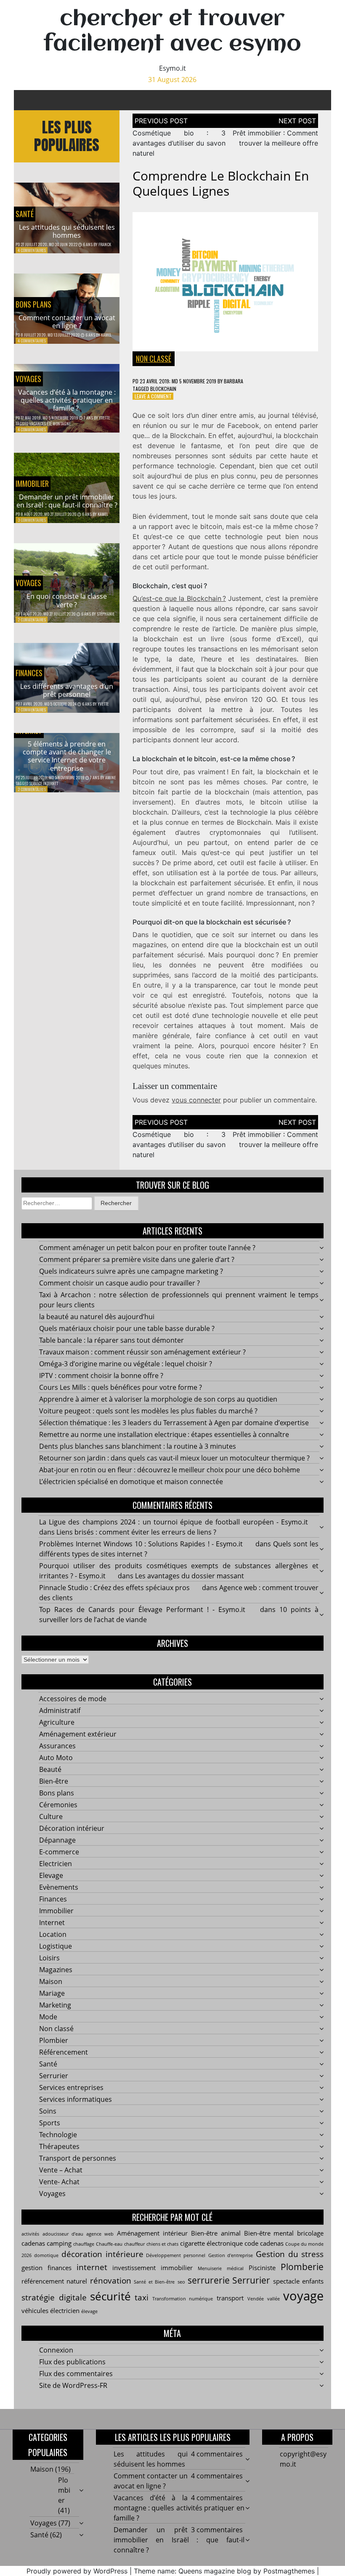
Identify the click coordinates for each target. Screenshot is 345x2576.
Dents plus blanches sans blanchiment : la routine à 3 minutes (138, 1446)
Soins (48, 2111)
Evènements (59, 1887)
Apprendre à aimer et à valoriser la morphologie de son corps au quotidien (158, 1399)
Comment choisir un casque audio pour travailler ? (119, 1283)
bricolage (310, 2233)
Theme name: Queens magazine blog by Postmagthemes (224, 2571)
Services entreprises (71, 2087)
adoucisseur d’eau (63, 2234)
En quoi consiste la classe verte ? (67, 600)
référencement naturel (54, 2281)
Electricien (56, 1864)
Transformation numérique (183, 2299)
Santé (25, 214)
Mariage (52, 1993)
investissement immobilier (153, 2268)
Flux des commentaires (76, 2374)
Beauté (50, 1769)
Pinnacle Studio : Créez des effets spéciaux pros (114, 1588)
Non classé (154, 359)
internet (92, 2267)
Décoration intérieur (72, 1828)
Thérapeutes (59, 2146)
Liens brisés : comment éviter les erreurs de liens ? (136, 1532)
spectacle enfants (298, 2281)
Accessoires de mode (73, 1699)
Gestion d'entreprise (231, 2255)
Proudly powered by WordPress (77, 2571)
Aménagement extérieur (78, 1734)
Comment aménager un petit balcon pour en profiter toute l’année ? (147, 1248)
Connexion (56, 2350)
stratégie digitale (54, 2297)
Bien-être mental (269, 2233)
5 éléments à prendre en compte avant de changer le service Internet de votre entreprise (67, 756)
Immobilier (32, 483)
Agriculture (57, 1722)
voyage (303, 2296)
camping (59, 2243)
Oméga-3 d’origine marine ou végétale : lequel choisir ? (126, 1364)
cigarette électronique (211, 2243)
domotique (46, 2255)
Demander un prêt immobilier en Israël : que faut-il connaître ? (67, 501)
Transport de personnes (78, 2158)
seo (181, 2282)
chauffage (84, 2244)
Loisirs (49, 1958)
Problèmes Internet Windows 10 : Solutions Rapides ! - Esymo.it (141, 1544)
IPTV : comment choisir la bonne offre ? (101, 1376)
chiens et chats (162, 2244)
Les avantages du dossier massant (190, 1576)
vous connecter (196, 1100)
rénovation (111, 2280)
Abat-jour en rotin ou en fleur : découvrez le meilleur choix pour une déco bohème (170, 1470)
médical (235, 2268)
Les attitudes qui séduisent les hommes (67, 231)
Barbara (234, 381)
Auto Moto (56, 1758)
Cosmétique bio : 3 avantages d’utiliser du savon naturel (179, 143)
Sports (50, 2123)
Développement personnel (176, 2255)
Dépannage (57, 1840)
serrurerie (209, 2280)
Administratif (60, 1710)
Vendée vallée (264, 2299)
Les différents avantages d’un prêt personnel (67, 690)
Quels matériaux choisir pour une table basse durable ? (127, 1328)
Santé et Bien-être (154, 2282)
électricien (65, 2310)
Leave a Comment (153, 396)
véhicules (35, 2310)
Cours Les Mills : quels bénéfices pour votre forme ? (121, 1387)
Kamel (106, 335)
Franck (105, 244)
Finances (29, 673)
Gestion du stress (290, 2254)
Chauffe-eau (109, 2244)
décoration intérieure (102, 2254)
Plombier (54, 2040)
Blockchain (163, 389)
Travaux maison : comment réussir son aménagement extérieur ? (142, 1352)
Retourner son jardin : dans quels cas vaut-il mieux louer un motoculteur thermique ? (174, 1458)
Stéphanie (106, 614)
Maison (51, 1981)
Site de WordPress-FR (73, 2385)
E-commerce (59, 1852)
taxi (142, 2297)
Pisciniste (262, 2268)
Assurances (57, 1746)
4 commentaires (32, 250)
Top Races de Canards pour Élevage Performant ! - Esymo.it (142, 1609)
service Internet (44, 783)
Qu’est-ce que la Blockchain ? (179, 598)
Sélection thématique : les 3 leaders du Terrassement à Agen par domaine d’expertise (174, 1423)
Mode (48, 2017)
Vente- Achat (59, 2182)
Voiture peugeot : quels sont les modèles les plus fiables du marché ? (148, 1411)
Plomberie (302, 2267)
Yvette (104, 418)
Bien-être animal (216, 2233)
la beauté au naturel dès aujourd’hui (97, 1317)
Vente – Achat (61, 2170)
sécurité (110, 2296)
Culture (51, 1816)
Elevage (51, 1875)
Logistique (56, 1946)
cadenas (33, 2243)
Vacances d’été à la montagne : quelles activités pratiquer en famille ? (67, 400)
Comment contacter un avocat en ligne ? (67, 322)
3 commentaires (32, 520)
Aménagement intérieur (152, 2233)
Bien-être (54, 1781)
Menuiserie (210, 2268)
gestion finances (46, 2268)
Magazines (56, 1970)
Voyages (28, 379)
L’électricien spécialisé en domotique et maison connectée (131, 1482)
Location (53, 1934)
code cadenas (264, 2243)
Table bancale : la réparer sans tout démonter (111, 1340)
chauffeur (134, 2244)
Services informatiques (76, 2099)
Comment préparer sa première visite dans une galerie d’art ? (137, 1259)
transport (230, 2298)
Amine (110, 777)
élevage (89, 2311)
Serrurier (54, 2076)
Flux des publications (72, 2362)
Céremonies (58, 1805)
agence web (100, 2234)
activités (30, 2234)
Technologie (58, 2135)
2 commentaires (32, 620)
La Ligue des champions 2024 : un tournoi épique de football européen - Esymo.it (174, 1522)
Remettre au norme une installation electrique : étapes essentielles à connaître (164, 1434)
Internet (52, 1923)
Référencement (64, 2052)
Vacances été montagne (50, 424)
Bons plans (33, 304)
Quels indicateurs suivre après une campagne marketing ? (131, 1271)
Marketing (55, 2005)
